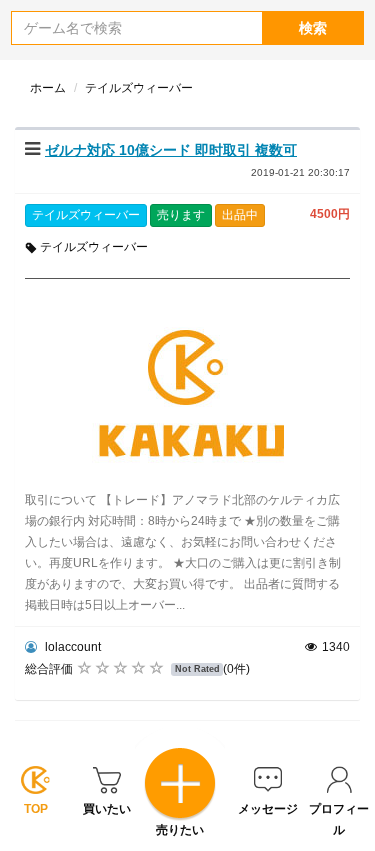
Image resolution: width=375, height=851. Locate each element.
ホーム (48, 88)
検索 (313, 28)
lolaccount (71, 647)
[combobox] (137, 28)
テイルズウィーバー (86, 215)
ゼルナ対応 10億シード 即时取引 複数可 (171, 150)
